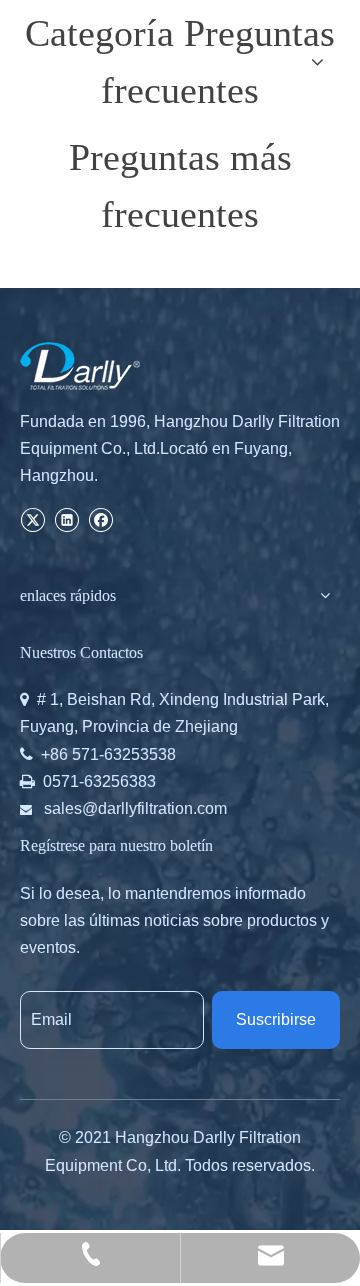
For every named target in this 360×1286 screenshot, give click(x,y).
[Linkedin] (66, 518)
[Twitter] (32, 518)
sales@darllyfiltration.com (135, 808)
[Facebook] (100, 518)
